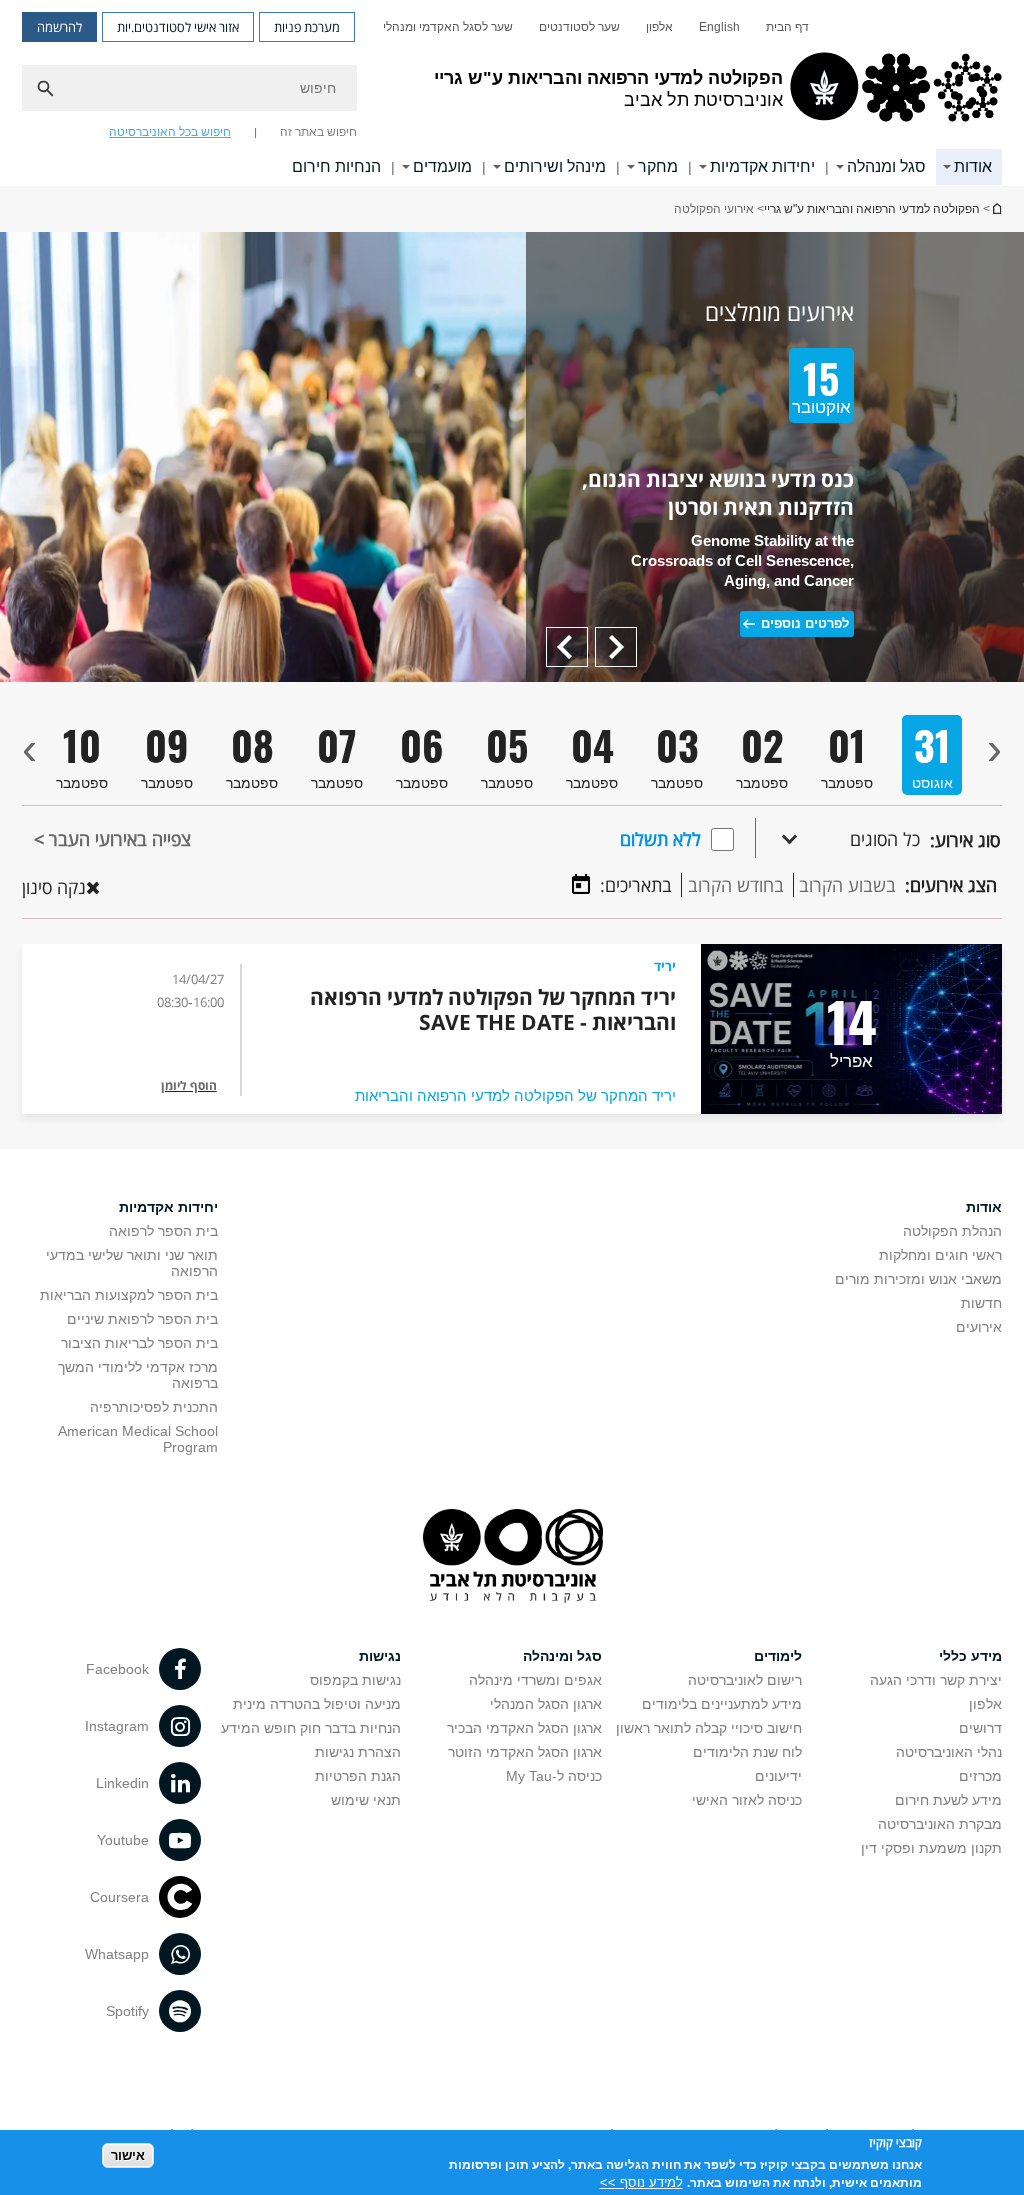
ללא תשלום (660, 839)
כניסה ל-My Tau (554, 1776)
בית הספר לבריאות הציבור (139, 1343)
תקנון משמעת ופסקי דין (931, 1848)
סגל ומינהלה (562, 1656)
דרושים (980, 1728)
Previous (608, 636)
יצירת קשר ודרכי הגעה (936, 1680)
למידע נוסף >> (641, 2182)
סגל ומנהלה (886, 166)
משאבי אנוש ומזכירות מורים (918, 1279)
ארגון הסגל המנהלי (546, 1704)
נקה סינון (54, 887)
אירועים (979, 1327)
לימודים (778, 1656)
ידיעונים (778, 1776)
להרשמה (59, 27)
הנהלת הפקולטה (952, 1231)
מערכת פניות (307, 27)
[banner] (512, 93)
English (719, 27)
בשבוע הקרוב (847, 885)
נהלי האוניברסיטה (949, 1752)
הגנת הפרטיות (358, 1776)
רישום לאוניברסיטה (745, 1680)
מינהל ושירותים (555, 166)
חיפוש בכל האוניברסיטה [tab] (170, 132)
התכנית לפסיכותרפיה (154, 1407)
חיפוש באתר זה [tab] (318, 132)
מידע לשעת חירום (948, 1800)
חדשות (981, 1303)
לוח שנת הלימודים (747, 1752)
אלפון (659, 27)
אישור (128, 2155)
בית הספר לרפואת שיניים (142, 1319)
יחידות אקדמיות (762, 166)
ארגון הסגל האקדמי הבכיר (524, 1728)
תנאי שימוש (366, 1800)
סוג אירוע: (965, 840)
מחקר (658, 166)
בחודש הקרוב (736, 885)
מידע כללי (970, 1656)
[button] (838, 838)
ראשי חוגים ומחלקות (940, 1255)
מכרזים (980, 1776)
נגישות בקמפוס (355, 1680)
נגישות (380, 1656)
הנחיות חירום (336, 166)
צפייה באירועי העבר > (112, 839)
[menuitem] (787, 27)
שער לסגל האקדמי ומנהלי (448, 27)
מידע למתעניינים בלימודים (722, 1704)
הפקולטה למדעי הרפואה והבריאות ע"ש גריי (872, 209)
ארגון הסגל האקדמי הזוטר (525, 1752)
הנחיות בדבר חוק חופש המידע (311, 1728)
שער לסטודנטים (579, 27)
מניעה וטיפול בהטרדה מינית (317, 1704)
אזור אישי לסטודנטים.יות (178, 27)
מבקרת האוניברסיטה (940, 1824)
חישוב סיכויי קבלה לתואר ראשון (709, 1728)
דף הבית (787, 27)
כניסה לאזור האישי (747, 1800)
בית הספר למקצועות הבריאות (129, 1295)
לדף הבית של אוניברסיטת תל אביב (996, 208)
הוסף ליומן (189, 1085)
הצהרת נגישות (358, 1752)
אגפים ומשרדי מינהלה (535, 1680)
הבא (574, 636)
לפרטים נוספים (805, 623)
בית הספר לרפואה (163, 1231)
